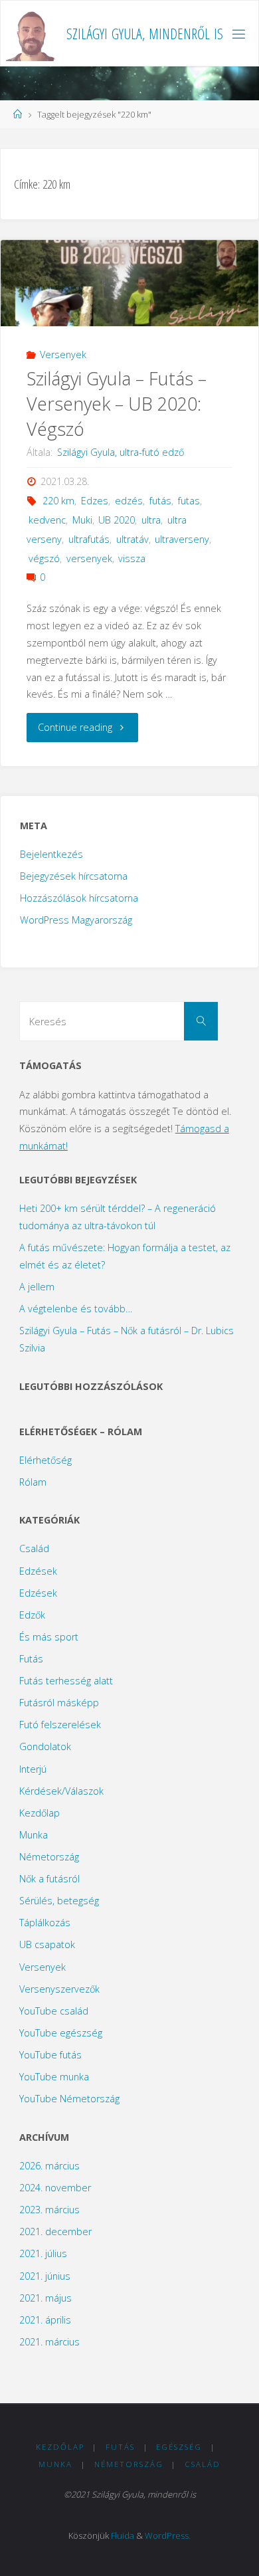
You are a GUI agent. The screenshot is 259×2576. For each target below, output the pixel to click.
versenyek (89, 558)
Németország (49, 1857)
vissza (132, 558)
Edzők (32, 1615)
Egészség (179, 2447)
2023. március (49, 2210)
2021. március (49, 2342)
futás (160, 501)
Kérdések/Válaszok (61, 1791)
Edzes (95, 501)
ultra (151, 520)
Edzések (38, 1571)
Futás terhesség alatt (66, 1681)
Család (34, 1548)
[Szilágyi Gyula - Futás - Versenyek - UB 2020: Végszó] (129, 290)
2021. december (55, 2231)
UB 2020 (117, 520)
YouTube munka (54, 2077)
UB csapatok (47, 1944)
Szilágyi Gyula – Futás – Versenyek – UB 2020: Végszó (117, 404)
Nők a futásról (49, 1879)
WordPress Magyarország (76, 920)
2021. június (45, 2276)
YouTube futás (50, 2055)
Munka (34, 1835)
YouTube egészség (61, 2033)
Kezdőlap (40, 1813)
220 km (58, 501)
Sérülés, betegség (59, 1901)
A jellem (37, 1287)
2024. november (55, 2188)
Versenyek (63, 354)
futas (189, 501)
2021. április (45, 2320)
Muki (82, 520)
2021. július (43, 2253)
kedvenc (47, 520)
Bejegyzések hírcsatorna (74, 876)
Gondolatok (45, 1746)
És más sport (49, 1637)
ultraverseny (182, 539)
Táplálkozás (45, 1923)
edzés (129, 501)
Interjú (33, 1769)
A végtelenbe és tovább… (76, 1309)
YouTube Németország (69, 2099)
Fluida (123, 2535)
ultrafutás (89, 539)
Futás (31, 1659)
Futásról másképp (59, 1703)
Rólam (33, 1482)
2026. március (49, 2166)
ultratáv (132, 539)
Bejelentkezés (51, 854)
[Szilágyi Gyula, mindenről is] (32, 34)
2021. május (45, 2298)
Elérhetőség (45, 1460)
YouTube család (54, 2011)
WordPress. (168, 2535)
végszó (44, 558)
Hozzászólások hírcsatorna (79, 898)
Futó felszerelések (60, 1725)
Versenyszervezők (59, 1989)
